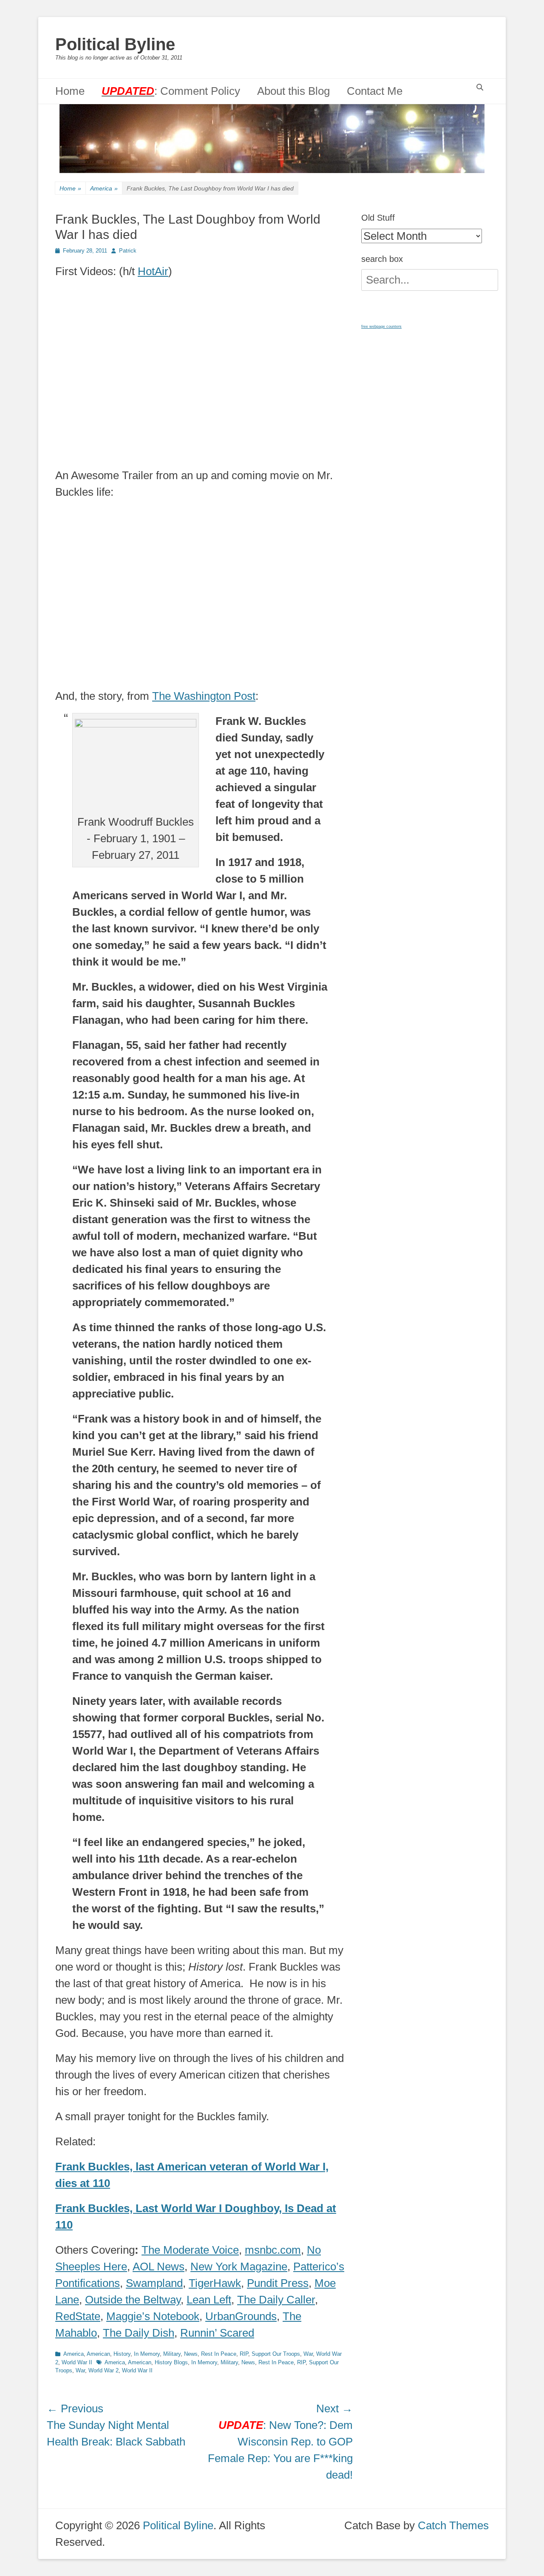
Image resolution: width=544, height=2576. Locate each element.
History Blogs (171, 2362)
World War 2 (103, 2370)
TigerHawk (215, 2283)
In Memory (147, 2354)
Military (172, 2354)
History (122, 2354)
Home (70, 91)
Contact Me (375, 91)
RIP (244, 2354)
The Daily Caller (276, 2300)
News (191, 2354)
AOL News (159, 2266)
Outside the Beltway (133, 2300)
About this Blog (293, 91)
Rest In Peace (219, 2354)
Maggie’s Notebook (153, 2316)
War (308, 2354)
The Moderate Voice (190, 2250)
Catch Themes (453, 2525)
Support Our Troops (276, 2354)
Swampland (154, 2283)
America (104, 188)
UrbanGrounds (241, 2316)
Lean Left (209, 2300)
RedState (78, 2316)
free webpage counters (381, 327)
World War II (77, 2362)
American (98, 2354)
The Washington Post (204, 696)
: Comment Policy (171, 91)
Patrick (128, 251)
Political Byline (115, 44)
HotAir (153, 271)
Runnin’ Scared (217, 2333)
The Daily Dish (139, 2333)
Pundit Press (278, 2283)
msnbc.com (273, 2250)
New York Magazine (239, 2266)
